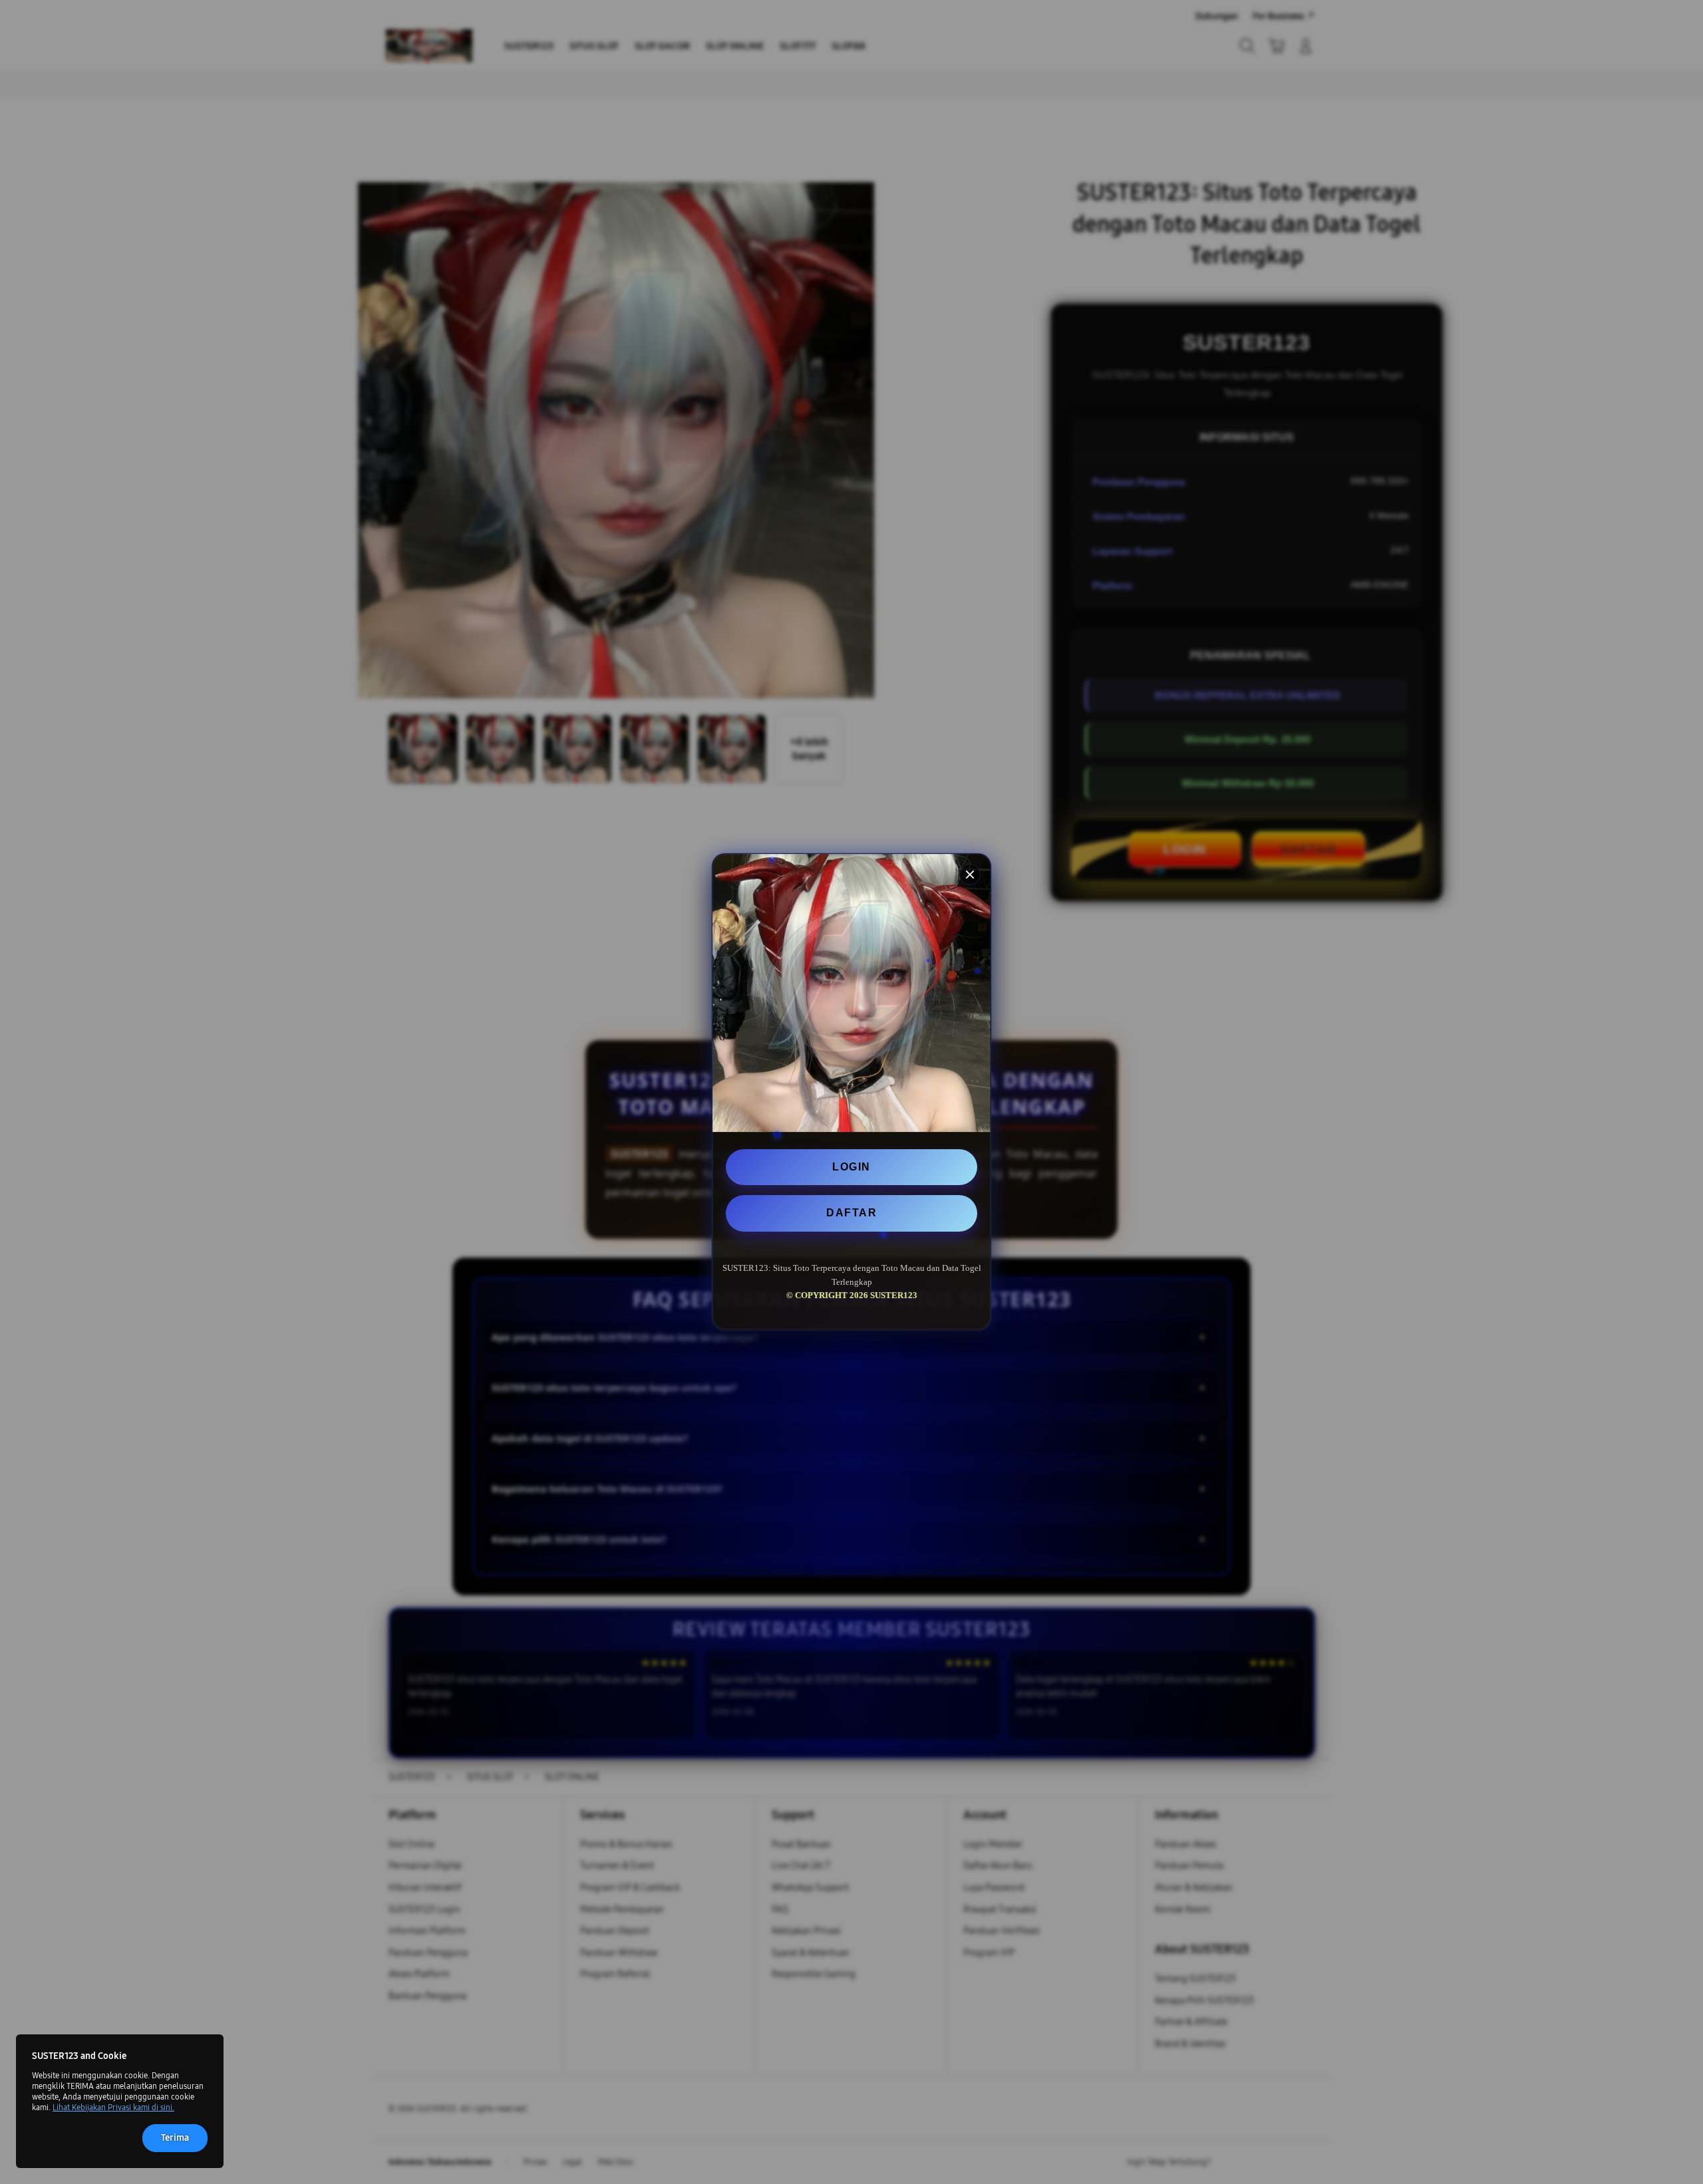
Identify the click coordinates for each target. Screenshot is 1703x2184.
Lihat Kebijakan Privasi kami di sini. (113, 2108)
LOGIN (851, 1167)
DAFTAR (851, 1213)
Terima (175, 2138)
